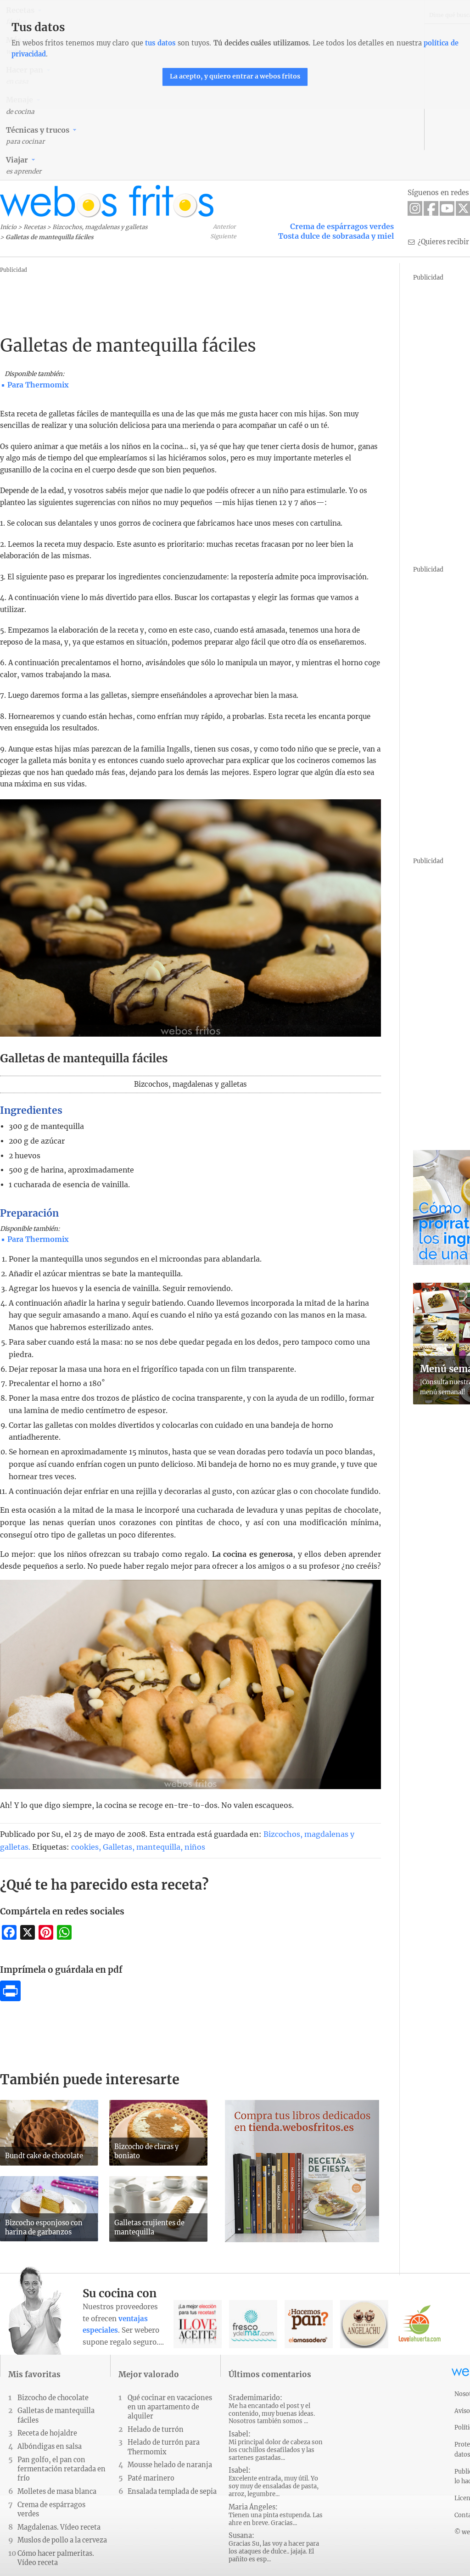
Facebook (431, 208)
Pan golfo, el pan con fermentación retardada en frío (62, 2469)
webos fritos (107, 201)
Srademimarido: (272, 2410)
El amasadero (309, 2324)
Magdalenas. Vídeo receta (59, 2527)
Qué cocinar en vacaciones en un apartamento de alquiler (170, 2407)
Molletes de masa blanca (57, 2492)
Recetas (34, 227)
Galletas (117, 1847)
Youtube (447, 208)
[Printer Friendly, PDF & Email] (10, 1998)
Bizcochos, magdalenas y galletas (100, 227)
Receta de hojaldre (47, 2433)
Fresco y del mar (253, 2324)
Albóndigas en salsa (50, 2447)
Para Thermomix (38, 385)
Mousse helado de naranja (170, 2465)
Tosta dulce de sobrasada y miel (336, 236)
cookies (85, 1847)
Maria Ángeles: (276, 2515)
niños (195, 1847)
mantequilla (158, 1847)
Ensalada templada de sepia (172, 2492)
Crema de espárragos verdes (342, 226)
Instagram (415, 208)
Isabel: (276, 2446)
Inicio (8, 227)
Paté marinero (151, 2478)
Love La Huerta (420, 2324)
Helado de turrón (156, 2430)
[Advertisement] (167, 296)
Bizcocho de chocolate (53, 2398)
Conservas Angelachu (364, 2324)
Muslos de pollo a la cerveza (62, 2540)
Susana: (274, 2547)
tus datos (160, 43)
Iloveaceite (198, 2324)
